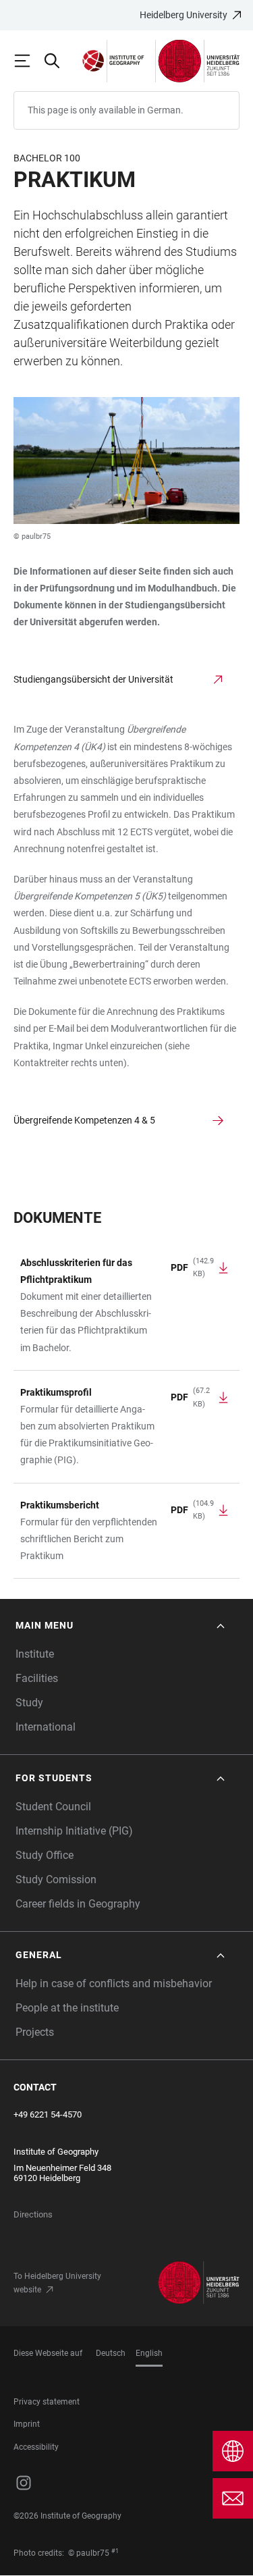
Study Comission (56, 1880)
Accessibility (36, 2447)
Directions (33, 2214)
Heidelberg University (184, 15)
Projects (35, 2032)
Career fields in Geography (78, 1904)
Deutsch (111, 2353)
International (46, 1727)
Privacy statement (47, 2402)
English (149, 2353)
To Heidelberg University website (57, 2283)
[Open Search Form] (58, 61)
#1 (115, 2551)
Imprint (27, 2424)
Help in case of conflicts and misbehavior (114, 1983)
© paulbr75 (32, 536)
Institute (35, 1654)
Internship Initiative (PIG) (74, 1831)
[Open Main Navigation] (28, 61)
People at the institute (67, 2008)
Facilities (37, 1678)
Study (29, 1703)
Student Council (53, 1807)
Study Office (45, 1855)
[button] (121, 1626)
